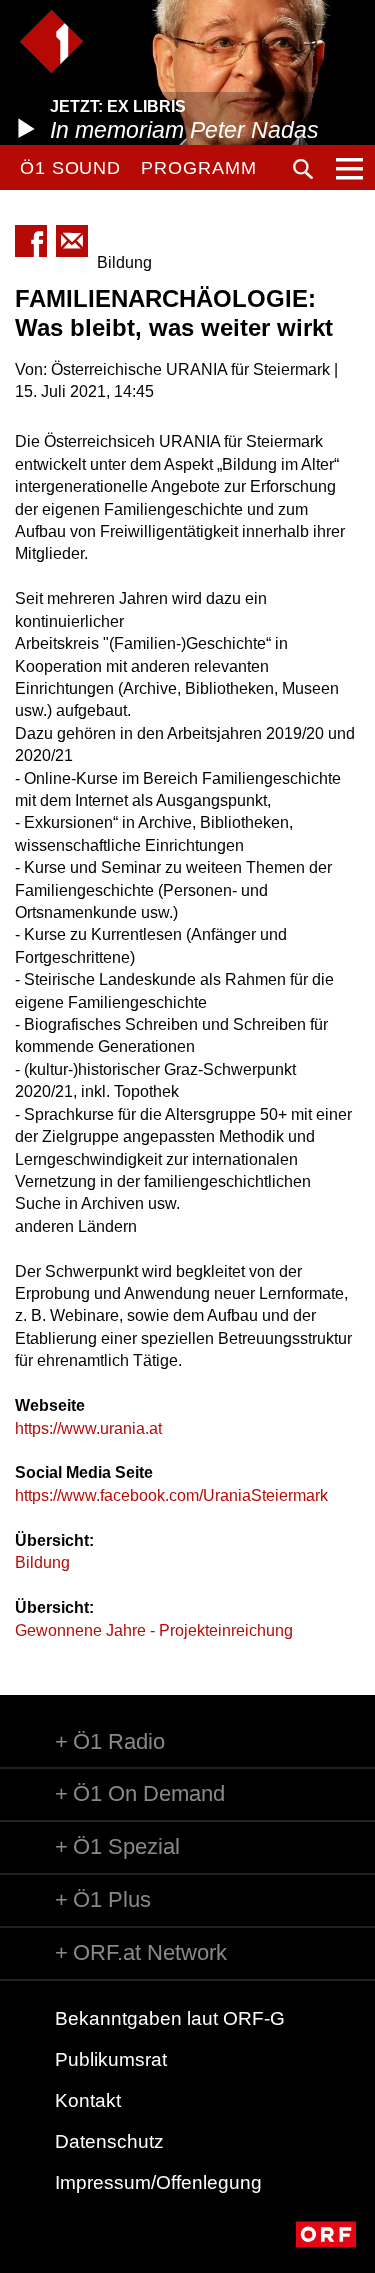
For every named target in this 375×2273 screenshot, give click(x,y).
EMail (72, 241)
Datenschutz (109, 2141)
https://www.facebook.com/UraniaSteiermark (171, 1495)
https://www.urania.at (88, 1428)
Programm (198, 168)
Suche (303, 169)
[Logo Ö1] (51, 41)
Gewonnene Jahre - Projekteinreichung (154, 1630)
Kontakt (88, 2100)
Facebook (31, 241)
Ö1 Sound (70, 168)
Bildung (42, 1562)
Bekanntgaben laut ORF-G (170, 2018)
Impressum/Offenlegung (158, 2182)
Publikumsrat (111, 2059)
